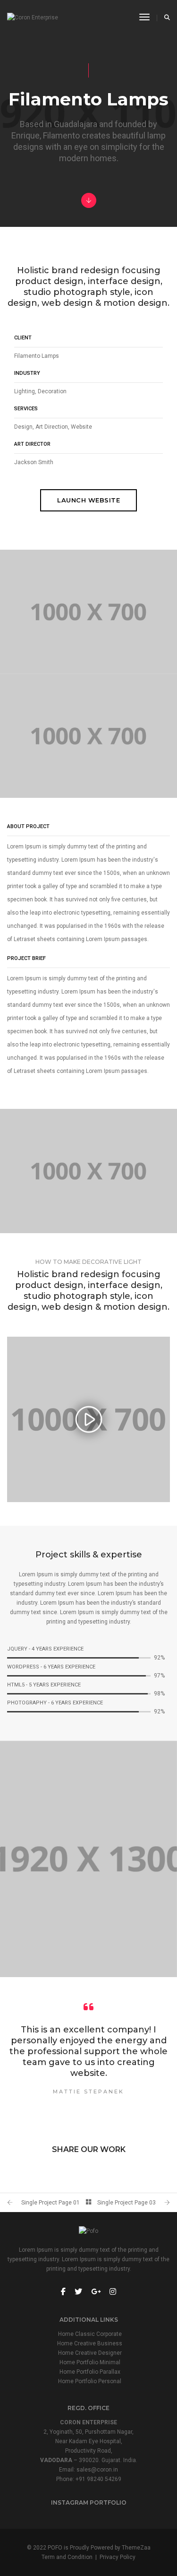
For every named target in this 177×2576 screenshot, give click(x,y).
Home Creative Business (90, 2343)
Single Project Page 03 (126, 2203)
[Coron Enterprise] (33, 17)
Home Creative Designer (90, 2353)
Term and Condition (67, 2557)
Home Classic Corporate (90, 2334)
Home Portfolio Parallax (90, 2372)
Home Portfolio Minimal (90, 2362)
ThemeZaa (136, 2548)
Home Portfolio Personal (90, 2381)
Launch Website (88, 500)
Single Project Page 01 (51, 2203)
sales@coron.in (97, 2470)
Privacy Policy (118, 2557)
